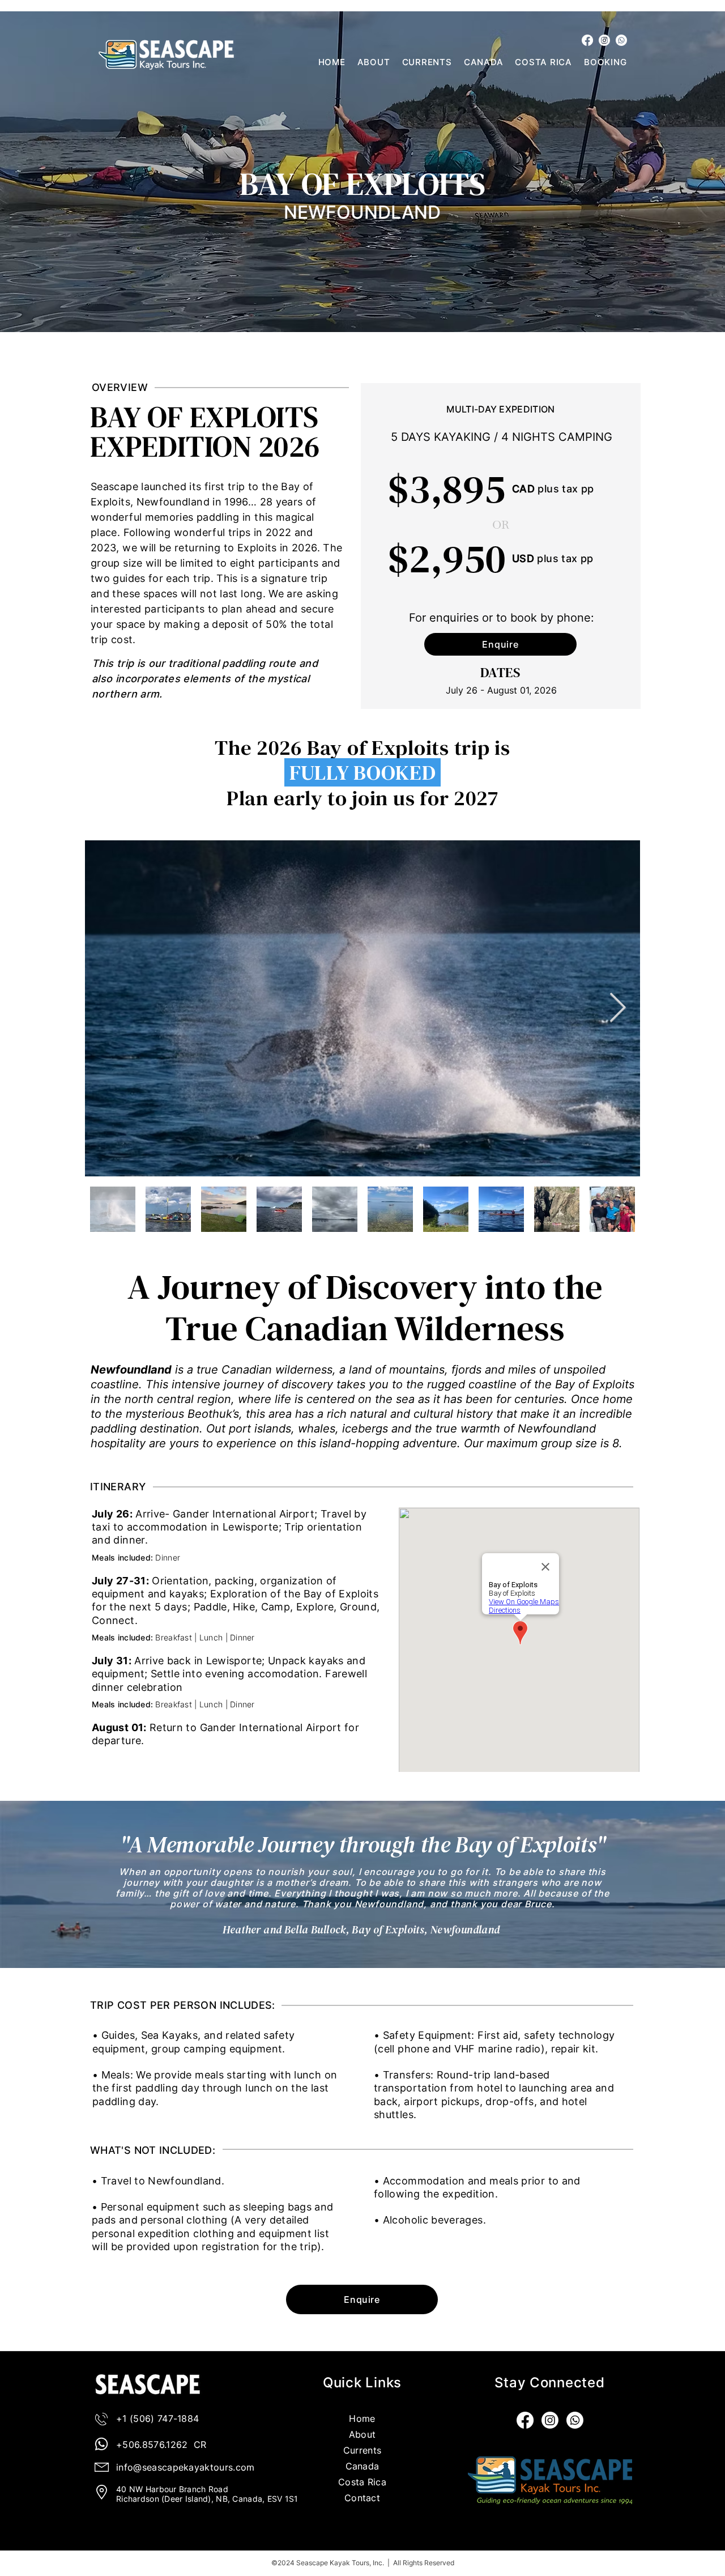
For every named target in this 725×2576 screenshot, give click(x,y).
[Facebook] (587, 40)
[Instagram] (604, 40)
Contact (362, 2498)
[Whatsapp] (621, 40)
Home (362, 2418)
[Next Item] (618, 1009)
